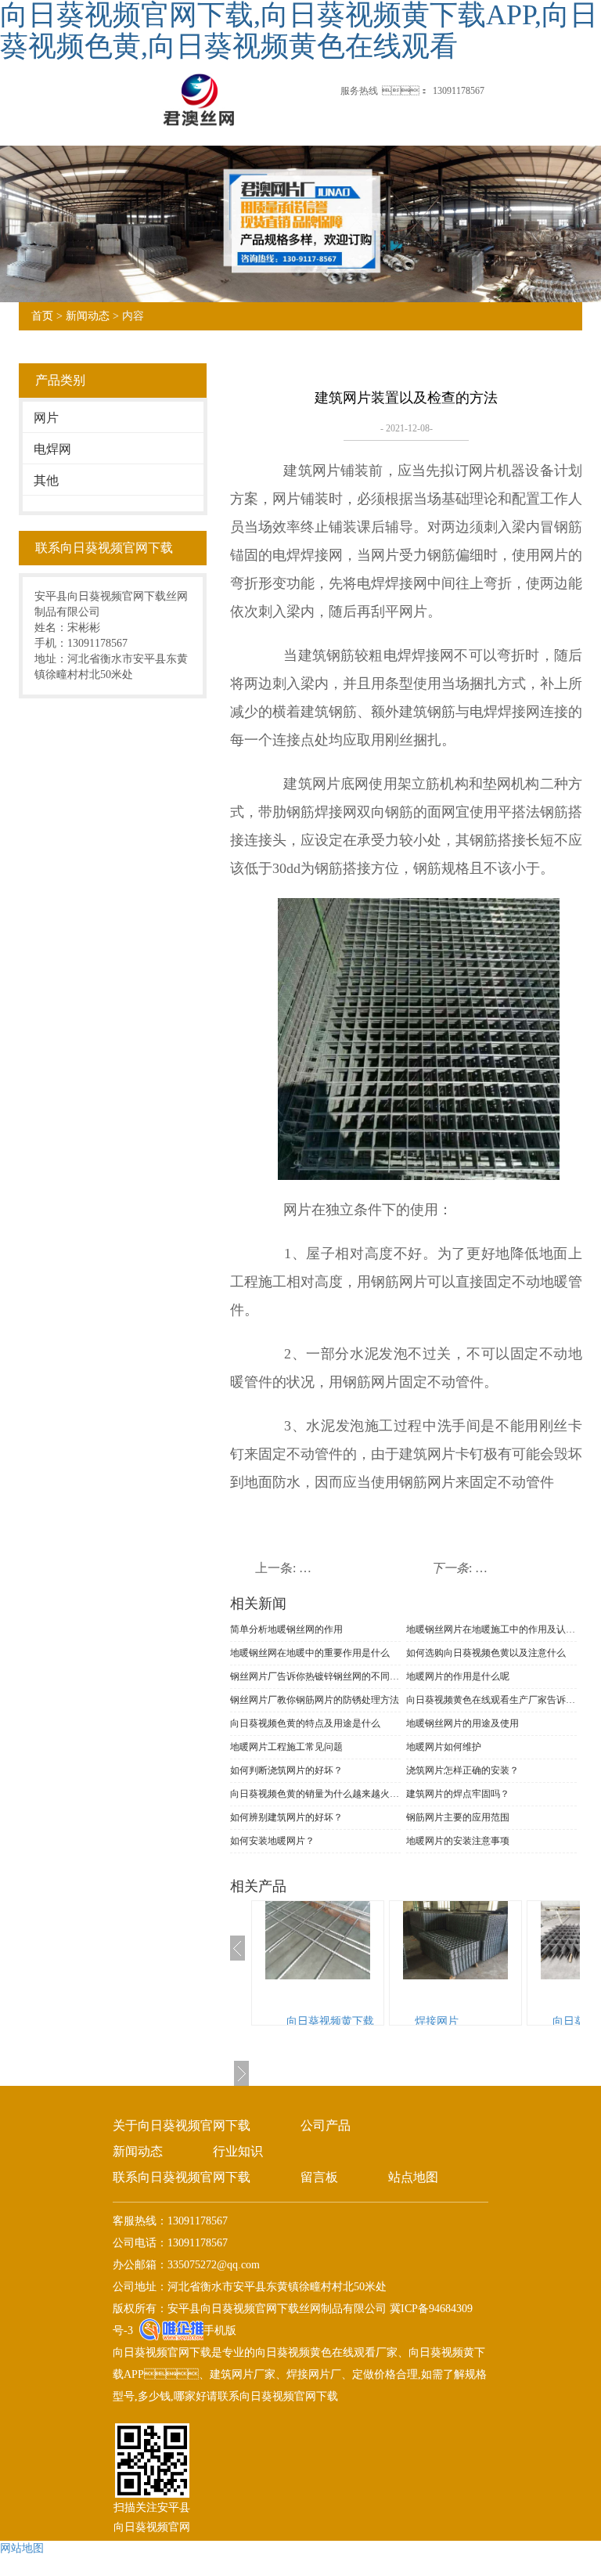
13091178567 (459, 91)
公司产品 (326, 2125)
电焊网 (52, 449)
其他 (46, 480)
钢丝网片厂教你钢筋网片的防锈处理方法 (315, 1700)
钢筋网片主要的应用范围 (458, 1817)
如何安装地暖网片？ (272, 1841)
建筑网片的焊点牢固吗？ (458, 1794)
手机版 (220, 2331)
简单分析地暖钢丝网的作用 (286, 1629)
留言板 (319, 2177)
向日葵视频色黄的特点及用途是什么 (305, 1723)
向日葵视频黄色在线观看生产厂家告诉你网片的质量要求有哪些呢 (491, 1700)
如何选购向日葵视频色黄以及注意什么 (486, 1653)
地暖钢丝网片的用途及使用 (462, 1723)
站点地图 (413, 2177)
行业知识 (238, 2151)
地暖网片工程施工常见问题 (286, 1747)
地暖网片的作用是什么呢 (458, 1676)
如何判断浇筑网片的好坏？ (286, 1770)
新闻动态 (88, 316)
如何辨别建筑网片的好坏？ (286, 1817)
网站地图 (22, 2548)
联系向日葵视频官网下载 (182, 2177)
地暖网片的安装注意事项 (458, 1841)
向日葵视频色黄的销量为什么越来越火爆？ (315, 1794)
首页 (42, 316)
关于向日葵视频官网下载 (182, 2125)
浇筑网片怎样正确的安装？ (462, 1770)
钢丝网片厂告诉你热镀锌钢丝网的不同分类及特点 (315, 1676)
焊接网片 (437, 2021)
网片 (46, 418)
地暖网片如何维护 (444, 1747)
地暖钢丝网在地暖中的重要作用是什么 (310, 1653)
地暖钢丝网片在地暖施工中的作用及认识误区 (491, 1629)
